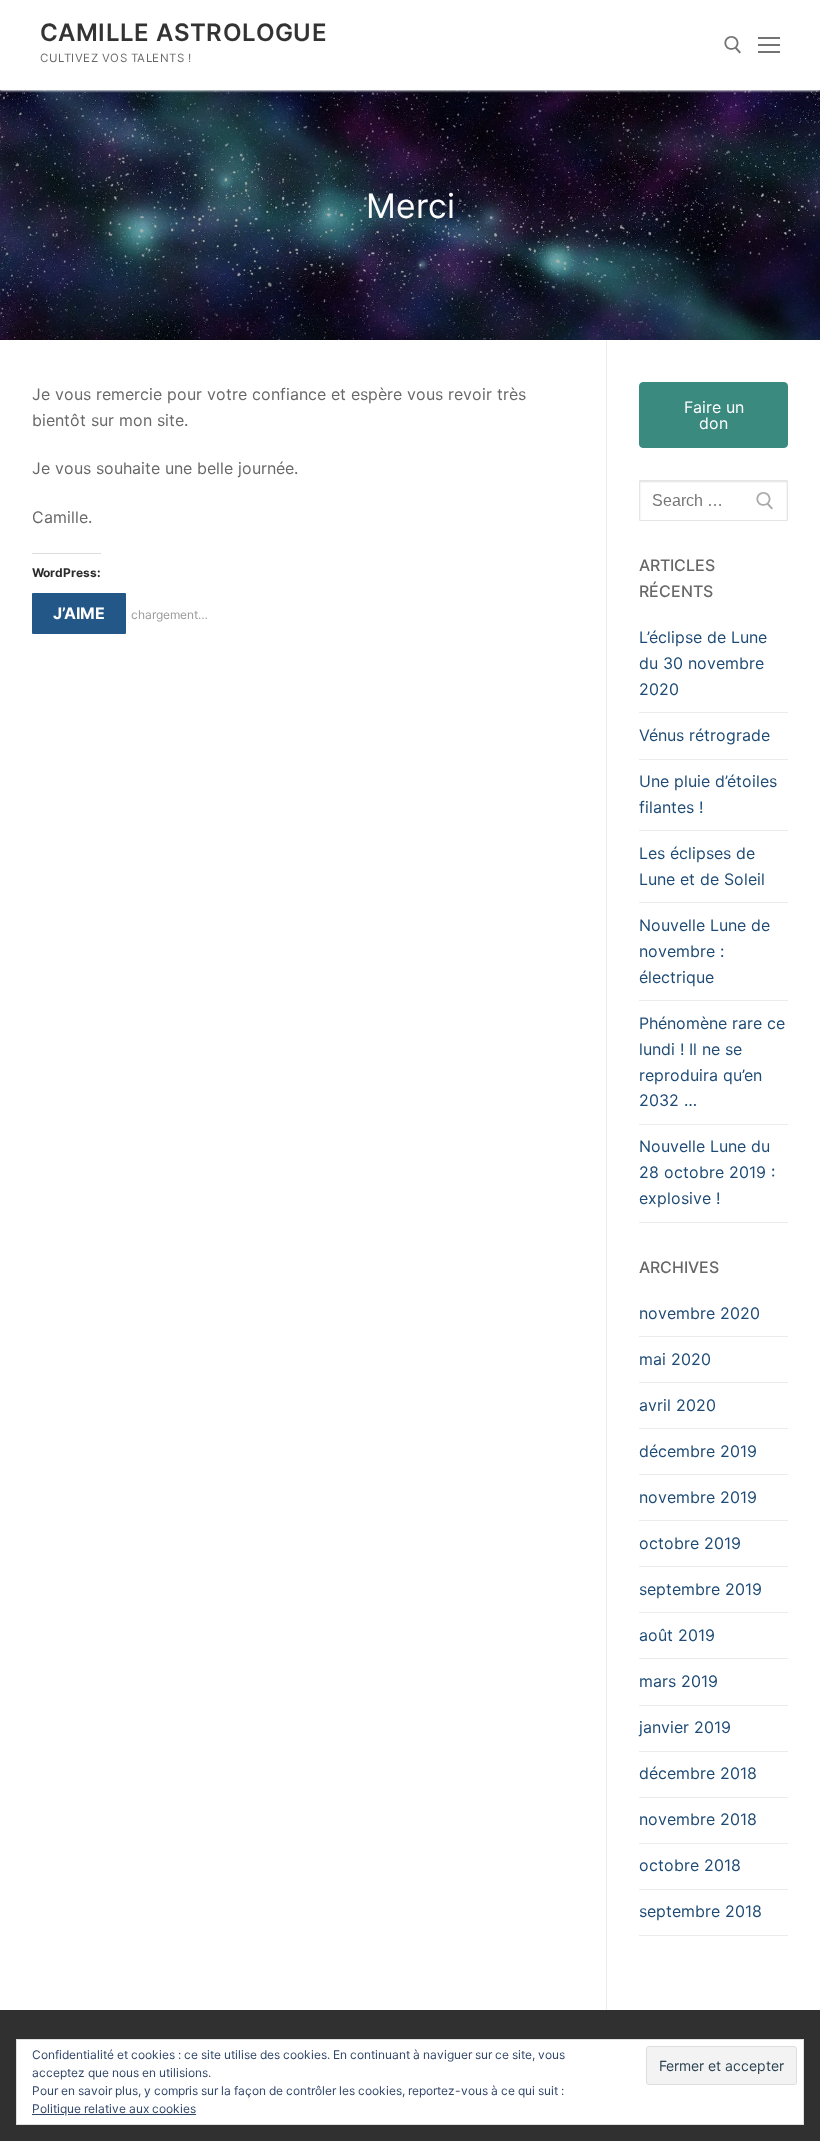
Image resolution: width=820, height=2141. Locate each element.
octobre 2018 (690, 1865)
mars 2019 (678, 1681)
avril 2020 (677, 1405)
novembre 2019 (698, 1497)
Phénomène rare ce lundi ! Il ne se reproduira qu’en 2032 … (712, 1062)
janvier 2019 (685, 1727)
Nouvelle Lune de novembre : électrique (704, 951)
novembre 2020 (699, 1313)
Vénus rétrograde (704, 735)
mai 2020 (675, 1359)
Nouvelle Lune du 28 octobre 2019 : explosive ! (707, 1172)
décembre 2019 (698, 1451)
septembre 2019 (700, 1589)
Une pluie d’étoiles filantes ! (708, 794)
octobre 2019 (690, 1543)
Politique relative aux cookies (114, 2108)
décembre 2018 (698, 1773)
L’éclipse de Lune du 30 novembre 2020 (703, 663)
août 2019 (677, 1635)
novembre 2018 (698, 1819)
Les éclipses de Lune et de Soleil (702, 866)
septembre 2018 (700, 1911)
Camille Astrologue (183, 32)
